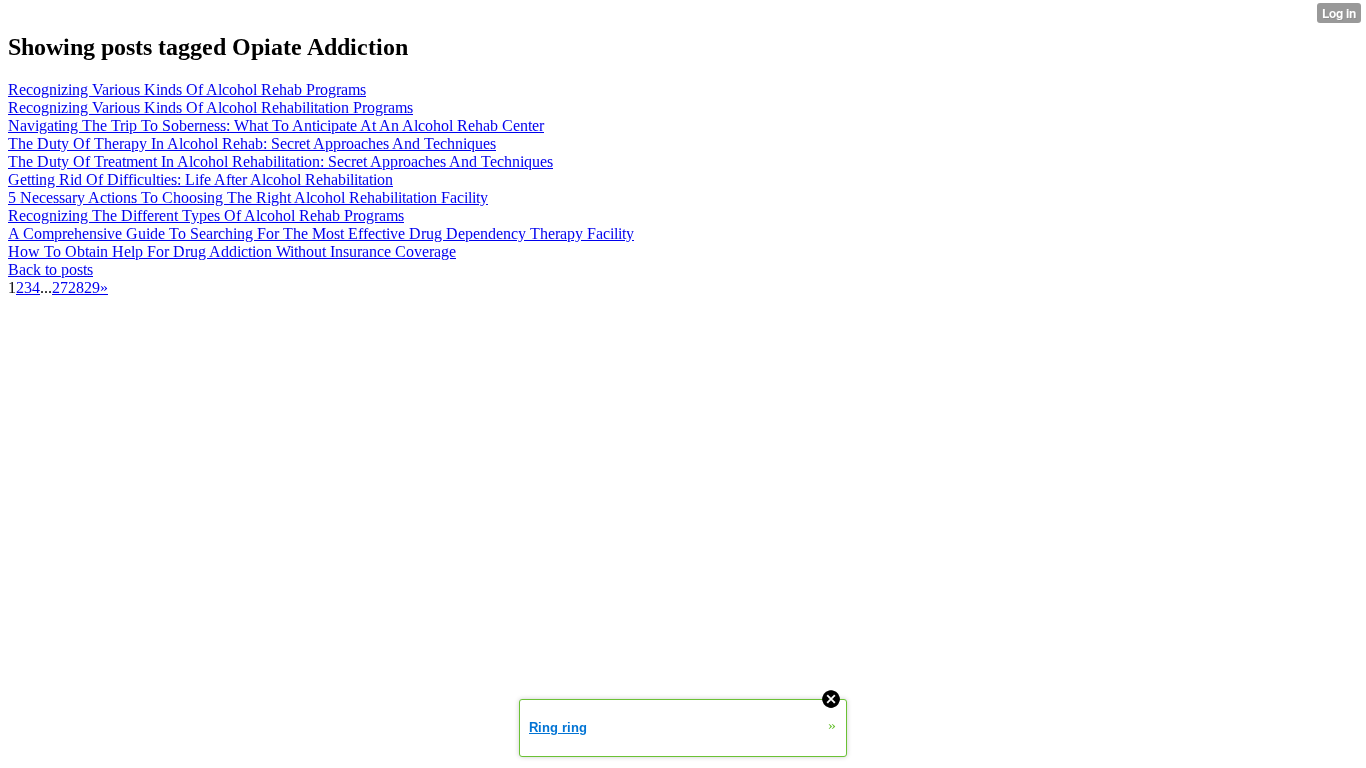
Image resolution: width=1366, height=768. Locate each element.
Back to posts (50, 269)
